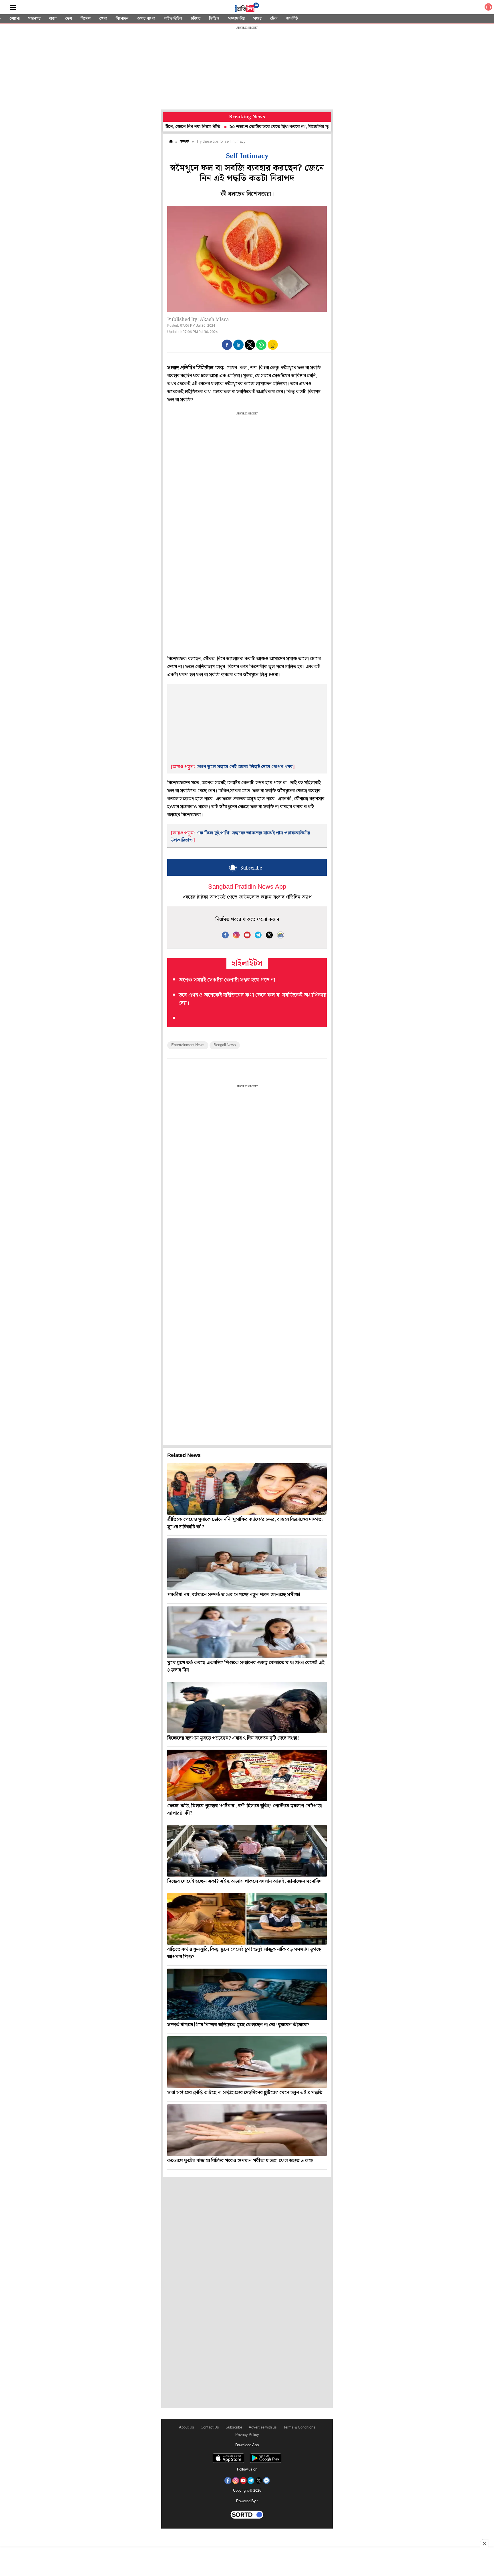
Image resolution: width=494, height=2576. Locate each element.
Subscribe (234, 2428)
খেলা (103, 19)
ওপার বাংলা (146, 19)
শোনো (15, 19)
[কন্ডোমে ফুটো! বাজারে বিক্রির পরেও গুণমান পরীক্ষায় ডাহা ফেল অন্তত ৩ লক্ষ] (247, 2130)
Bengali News (225, 1045)
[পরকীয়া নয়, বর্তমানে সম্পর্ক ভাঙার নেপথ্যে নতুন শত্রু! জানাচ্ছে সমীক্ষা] (247, 1564)
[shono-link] (488, 8)
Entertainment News (188, 1045)
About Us (187, 2428)
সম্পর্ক (184, 142)
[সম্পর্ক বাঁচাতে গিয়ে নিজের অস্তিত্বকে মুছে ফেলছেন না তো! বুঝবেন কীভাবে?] (247, 1994)
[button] (227, 345)
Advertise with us (263, 2428)
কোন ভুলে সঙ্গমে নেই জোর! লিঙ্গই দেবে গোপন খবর (244, 767)
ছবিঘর (196, 19)
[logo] (247, 8)
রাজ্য (53, 19)
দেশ (69, 19)
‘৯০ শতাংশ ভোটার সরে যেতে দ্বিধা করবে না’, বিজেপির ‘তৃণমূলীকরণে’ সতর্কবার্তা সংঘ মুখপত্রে (253, 127)
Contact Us (210, 2428)
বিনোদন (122, 19)
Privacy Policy (247, 2435)
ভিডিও (214, 19)
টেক (274, 19)
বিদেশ (86, 19)
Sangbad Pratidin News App (247, 887)
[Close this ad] (484, 2543)
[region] (247, 69)
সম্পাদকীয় (236, 19)
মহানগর (34, 19)
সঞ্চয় (257, 19)
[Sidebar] (13, 8)
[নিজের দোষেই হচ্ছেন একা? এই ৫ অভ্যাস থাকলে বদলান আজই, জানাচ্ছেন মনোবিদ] (247, 1851)
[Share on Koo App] (273, 349)
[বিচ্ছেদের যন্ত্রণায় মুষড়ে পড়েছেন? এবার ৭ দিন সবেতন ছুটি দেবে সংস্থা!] (247, 1708)
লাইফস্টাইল (173, 19)
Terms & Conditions (299, 2428)
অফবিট (292, 19)
